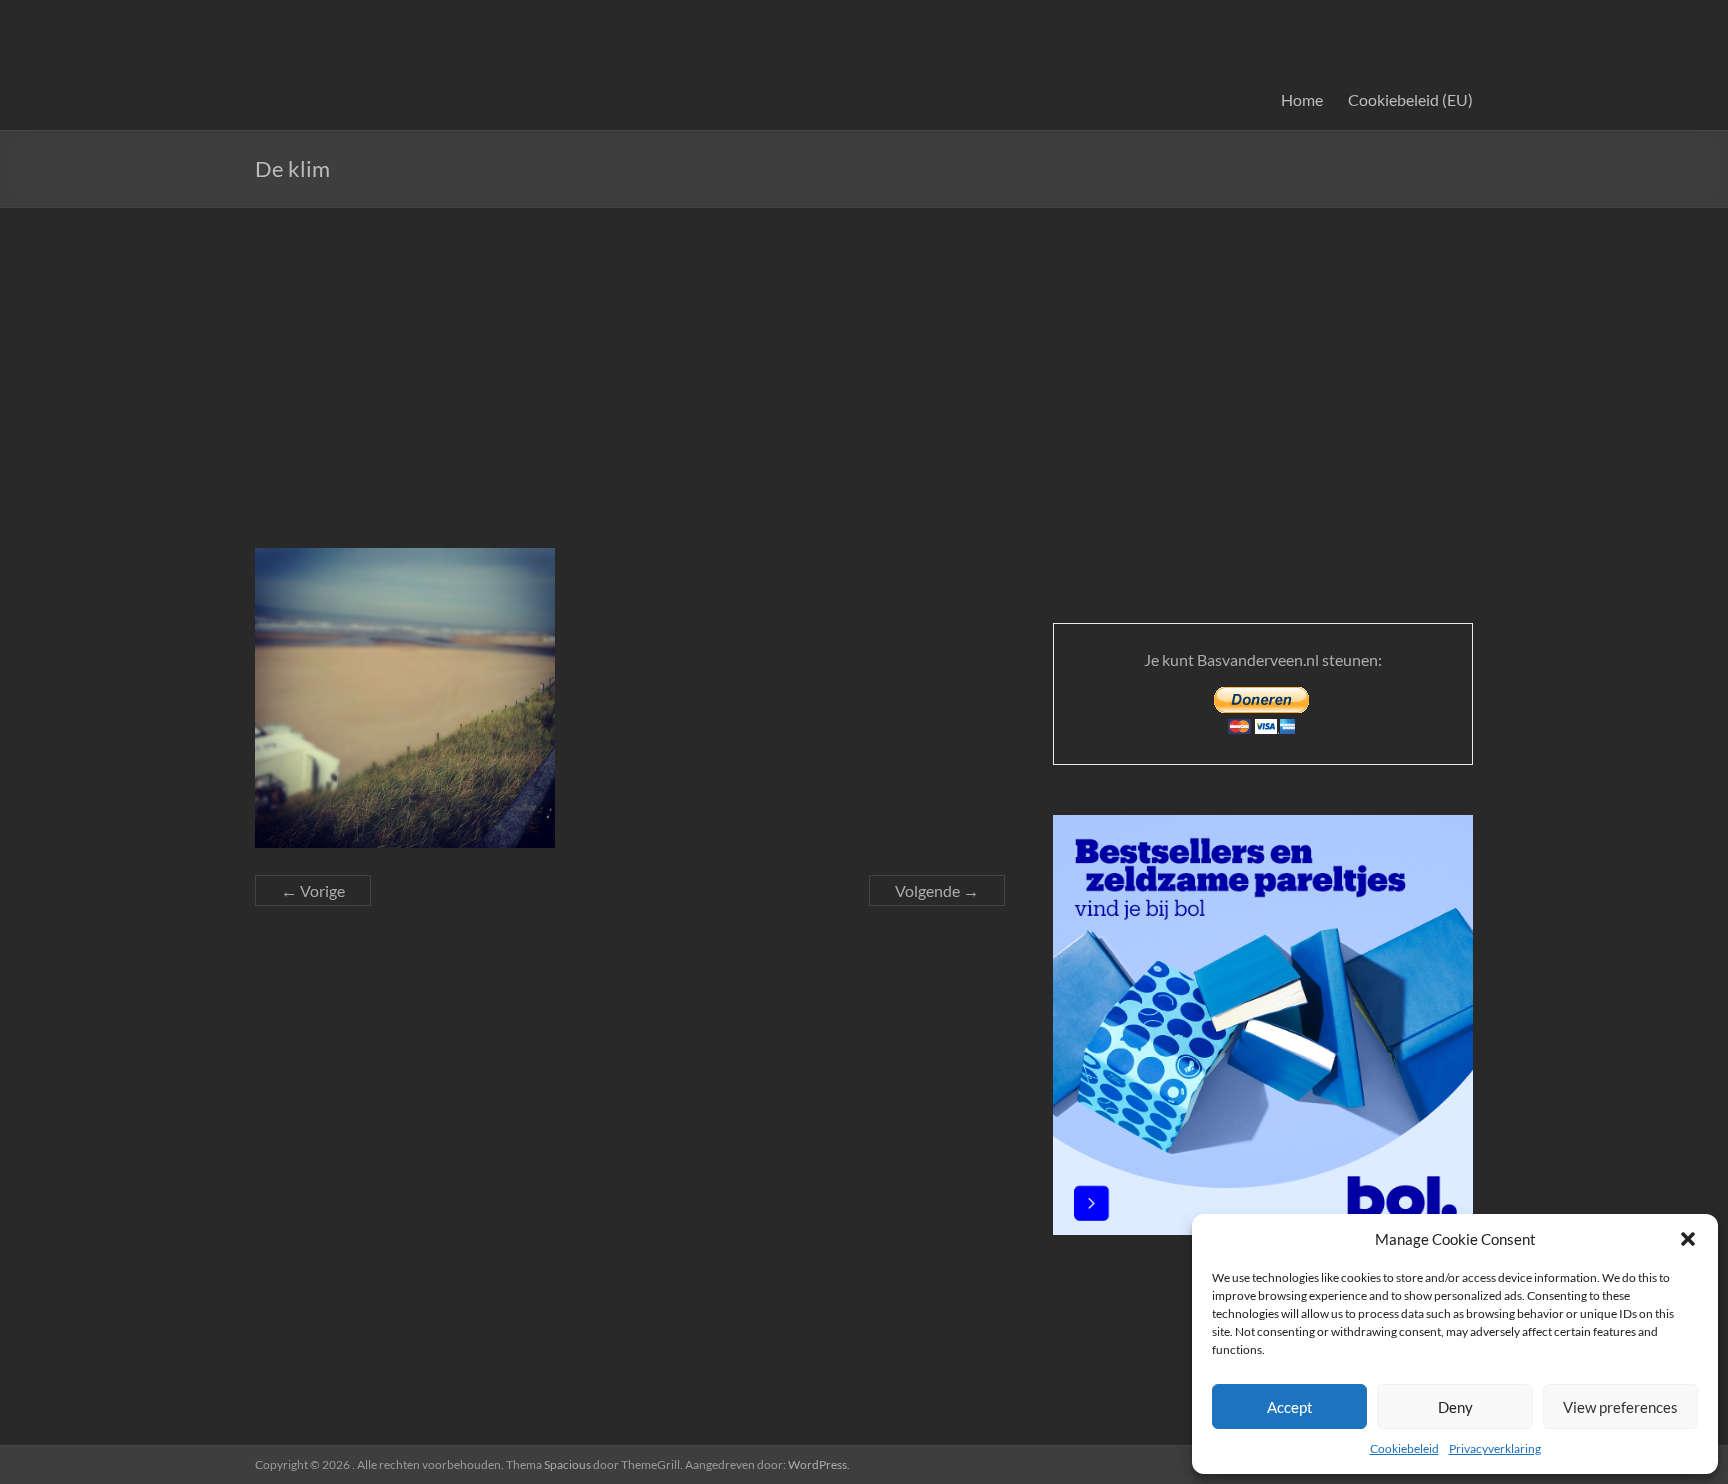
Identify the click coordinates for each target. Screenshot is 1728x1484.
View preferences (1620, 1407)
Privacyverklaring (1495, 1448)
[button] (1688, 1239)
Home (1302, 99)
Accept (1290, 1407)
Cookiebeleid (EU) (1410, 99)
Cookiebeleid (1404, 1448)
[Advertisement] (864, 358)
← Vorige (313, 890)
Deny (1455, 1407)
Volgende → (937, 890)
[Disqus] (630, 1181)
